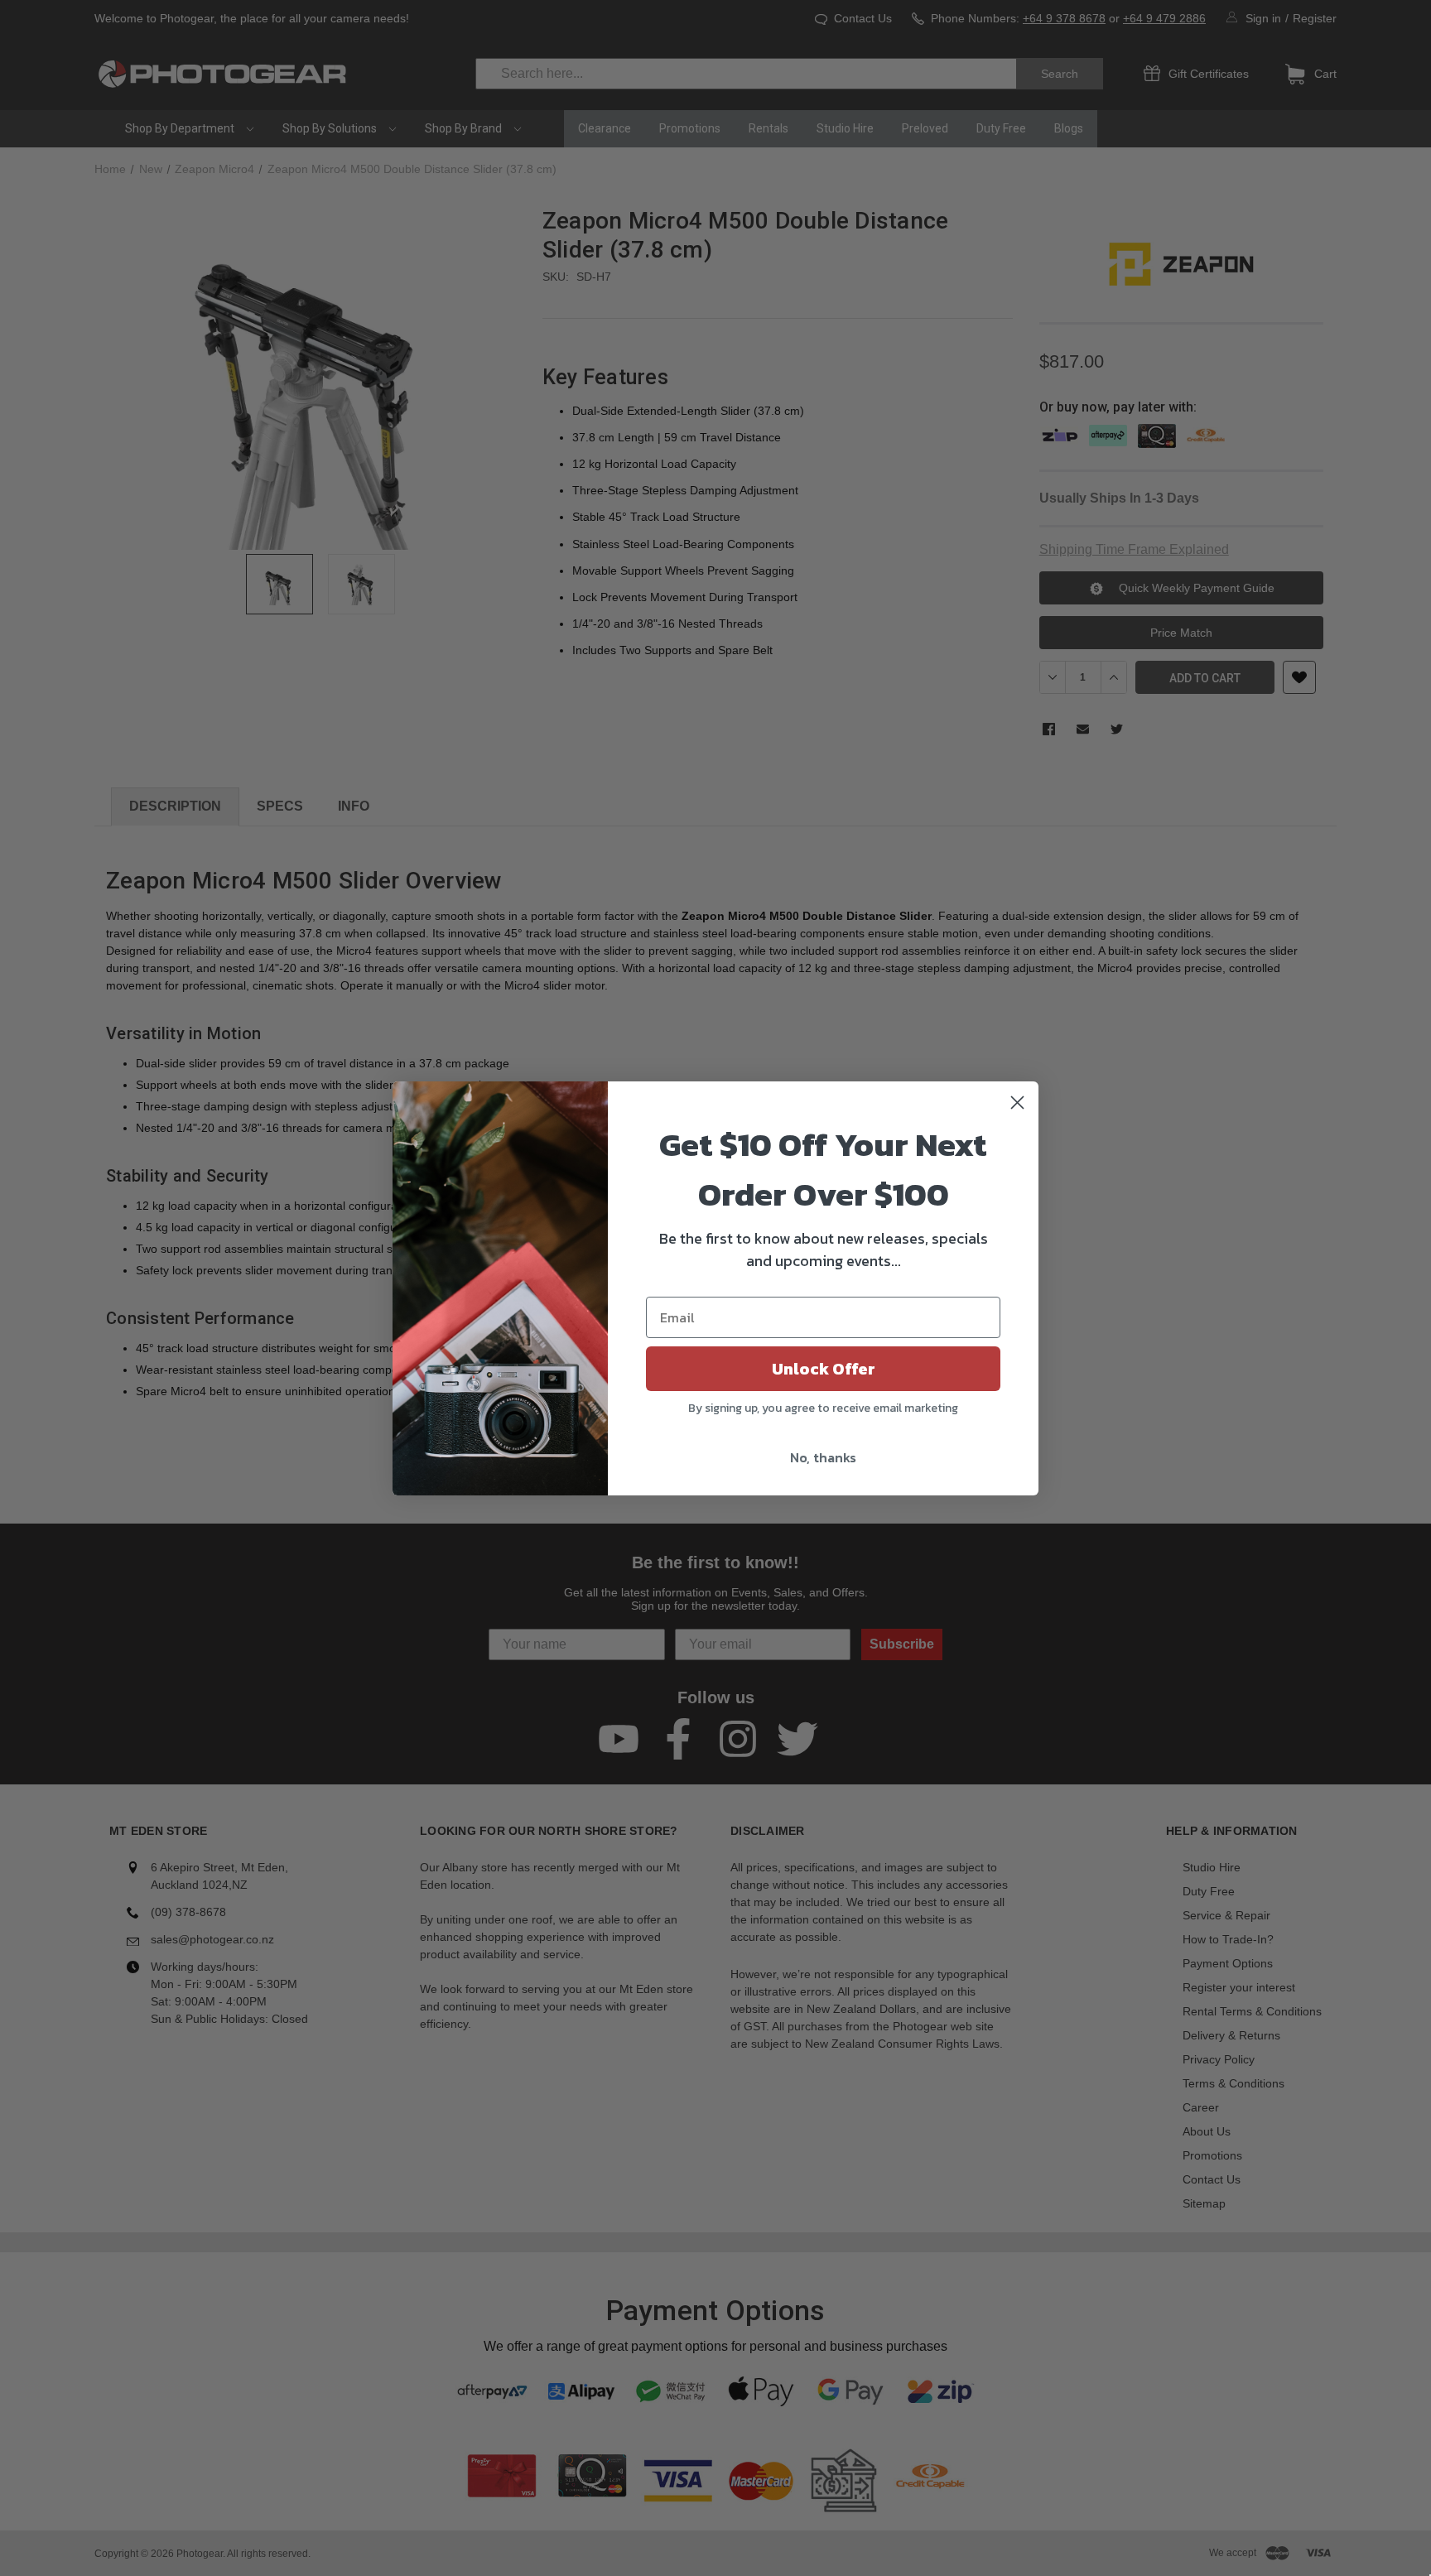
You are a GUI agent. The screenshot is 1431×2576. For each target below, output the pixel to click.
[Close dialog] (1017, 1103)
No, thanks (823, 1457)
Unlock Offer (824, 1369)
